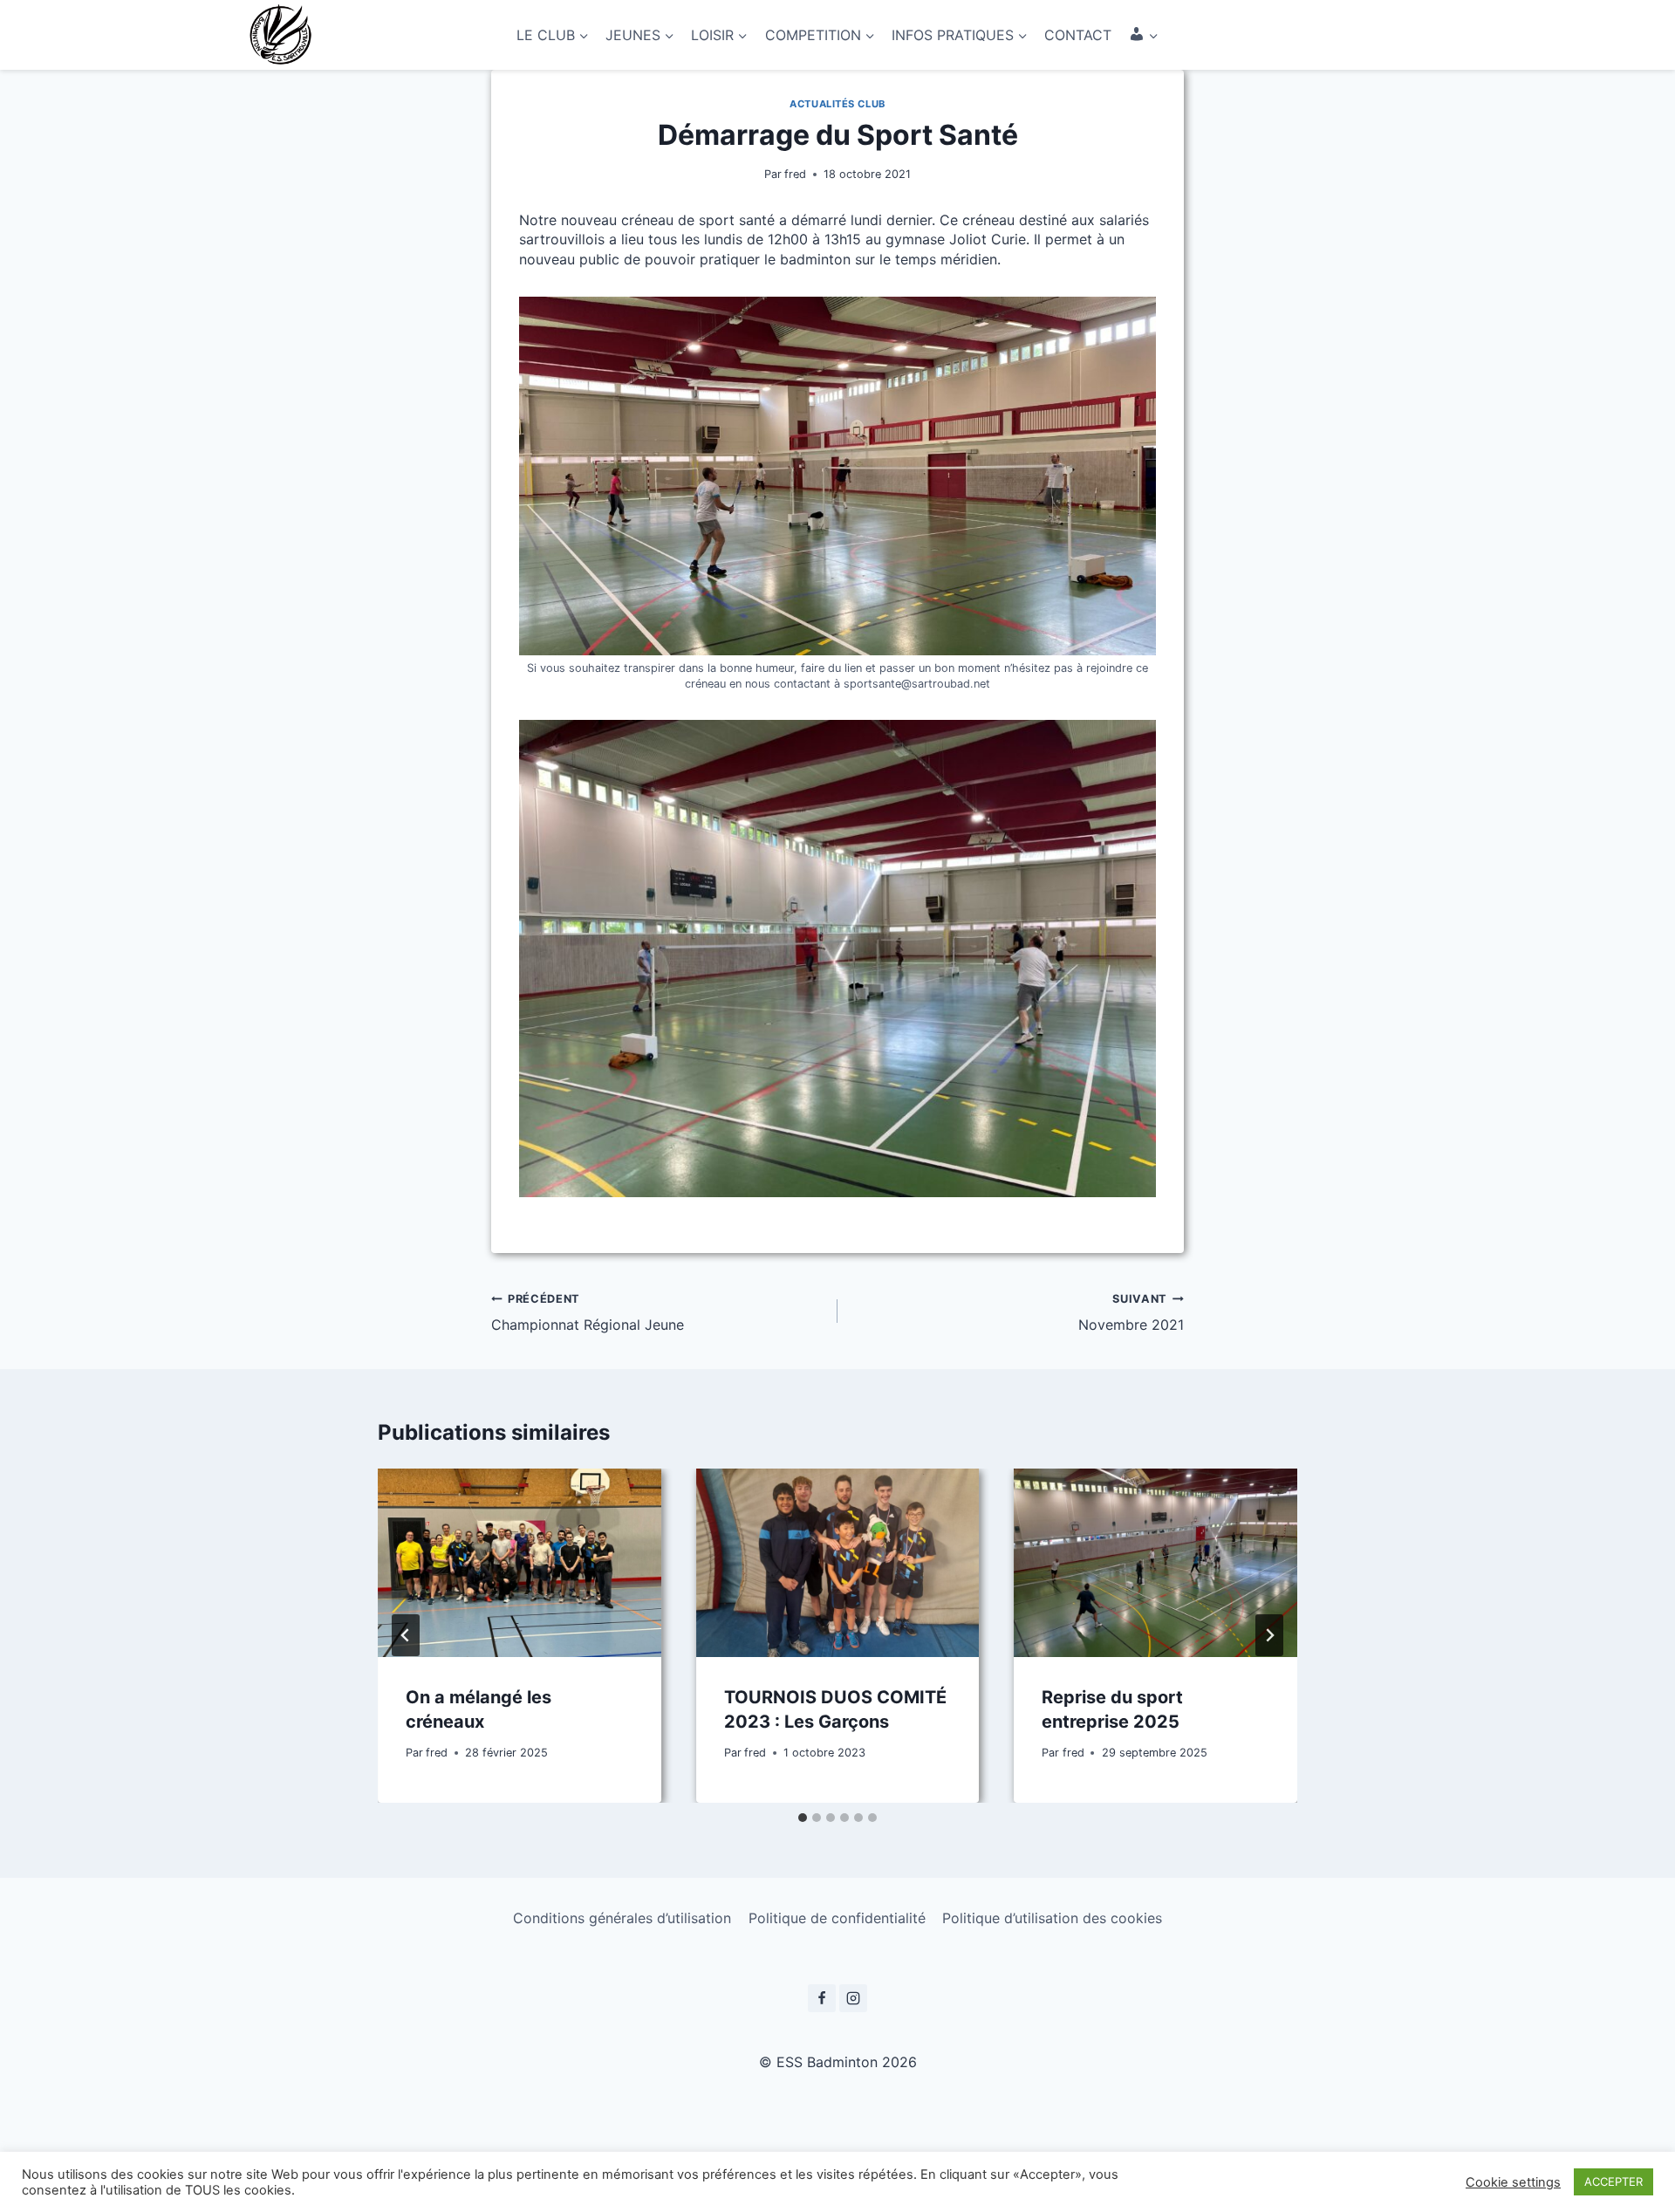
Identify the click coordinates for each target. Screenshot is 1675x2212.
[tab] (803, 1818)
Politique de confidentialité (837, 1918)
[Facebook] (822, 1998)
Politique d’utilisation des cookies (1052, 1918)
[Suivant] (1269, 1635)
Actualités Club (837, 104)
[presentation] (520, 1563)
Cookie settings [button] (1513, 2182)
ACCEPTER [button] (1613, 2181)
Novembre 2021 (1131, 1312)
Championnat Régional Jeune (588, 1312)
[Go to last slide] (406, 1635)
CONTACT (1078, 35)
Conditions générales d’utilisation (622, 1918)
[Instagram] (853, 1998)
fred (795, 174)
